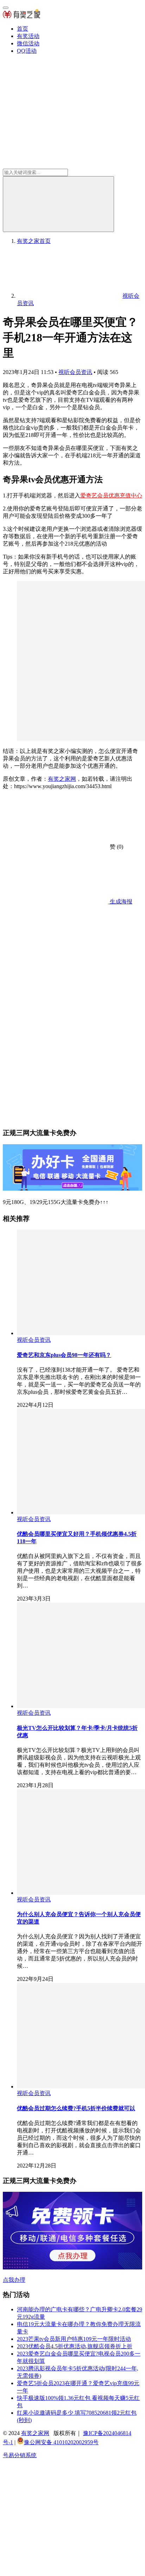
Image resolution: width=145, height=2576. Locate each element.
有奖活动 (28, 36)
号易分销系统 (20, 2455)
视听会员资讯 (75, 372)
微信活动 (28, 43)
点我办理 (14, 2280)
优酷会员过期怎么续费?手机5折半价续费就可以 (76, 2108)
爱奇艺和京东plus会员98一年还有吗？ (64, 1355)
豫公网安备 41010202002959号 (61, 2442)
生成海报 (120, 901)
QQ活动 (27, 51)
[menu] (6, 8)
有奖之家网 (62, 779)
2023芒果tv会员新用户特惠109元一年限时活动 (74, 2339)
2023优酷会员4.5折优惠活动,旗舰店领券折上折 (75, 2346)
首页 (23, 29)
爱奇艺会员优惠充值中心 (111, 495)
